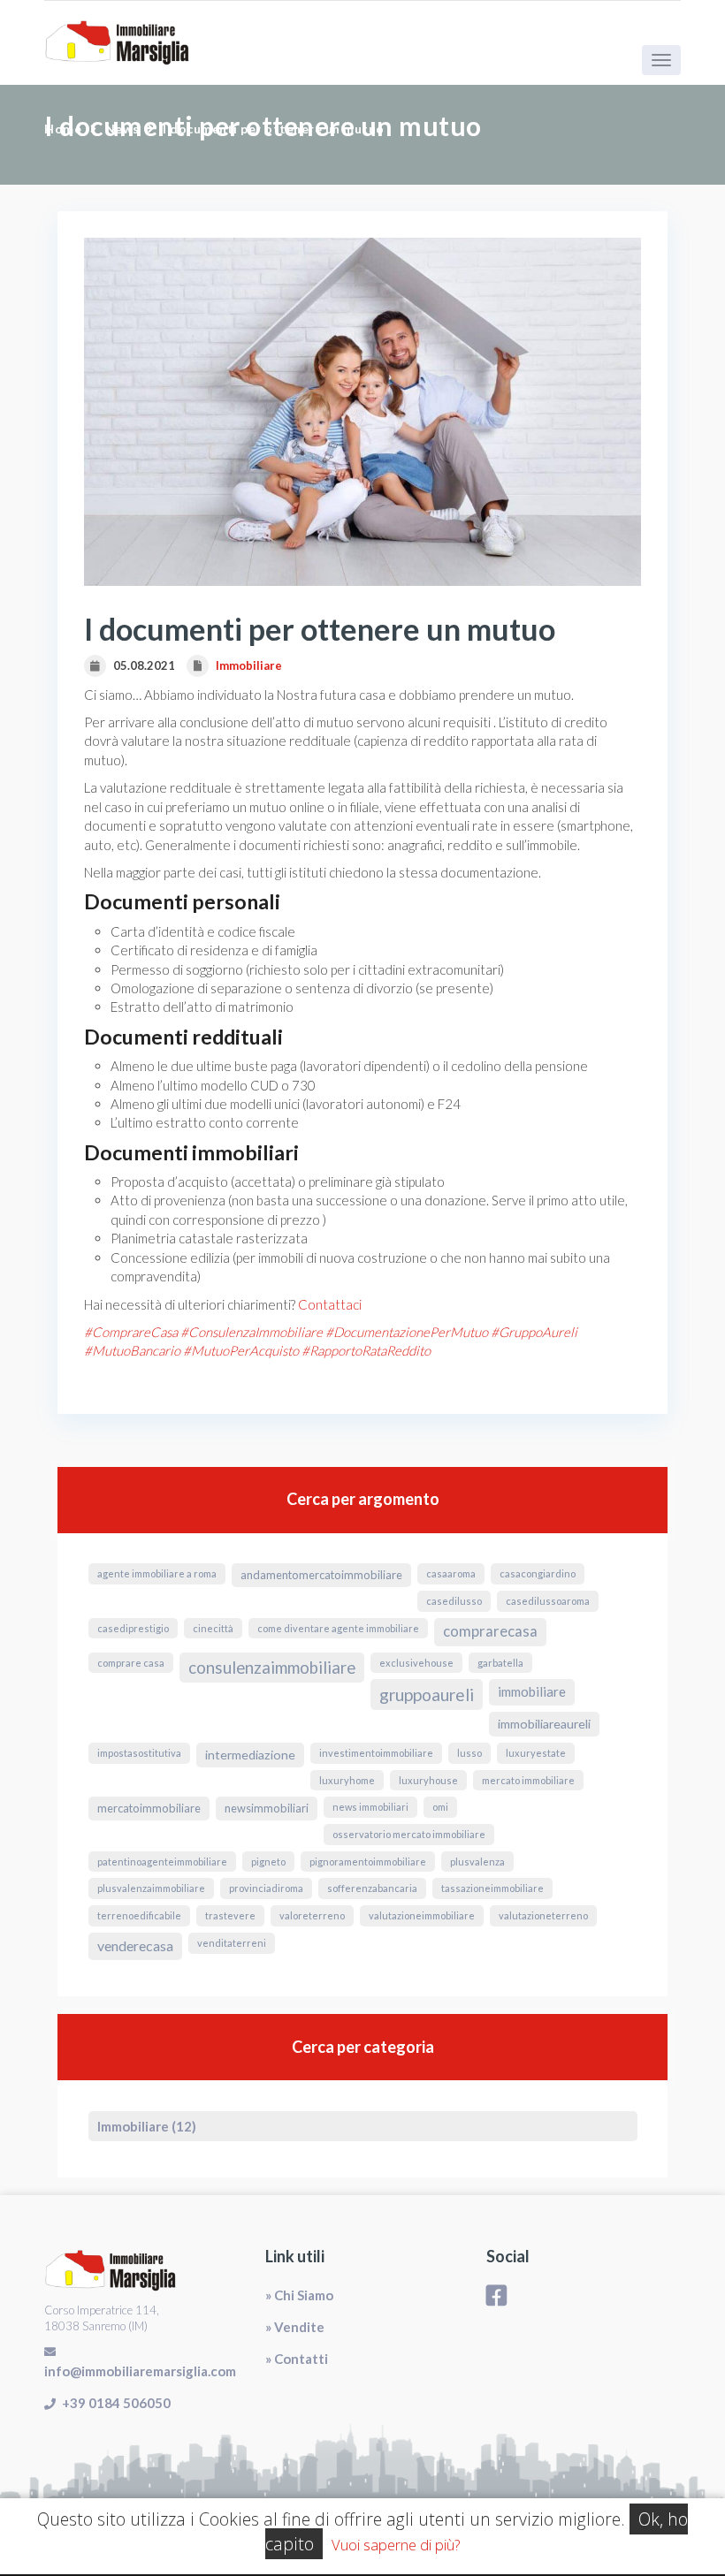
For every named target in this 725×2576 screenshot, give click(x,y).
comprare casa (131, 1663)
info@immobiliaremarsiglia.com (140, 2371)
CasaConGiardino (538, 1573)
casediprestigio (133, 1628)
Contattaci (330, 1304)
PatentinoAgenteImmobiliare (162, 1862)
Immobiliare (249, 665)
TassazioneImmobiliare (492, 1888)
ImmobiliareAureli (544, 1724)
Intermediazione (250, 1755)
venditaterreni (232, 1943)
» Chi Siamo (299, 2295)
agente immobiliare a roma (157, 1573)
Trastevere (230, 1915)
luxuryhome (347, 1780)
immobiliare (532, 1691)
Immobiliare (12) (147, 2126)
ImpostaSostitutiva (139, 1753)
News (122, 129)
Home (63, 129)
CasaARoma (451, 1573)
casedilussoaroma (548, 1601)
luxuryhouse (428, 1780)
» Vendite (295, 2327)
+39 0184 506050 (116, 2403)
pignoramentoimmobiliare (368, 1862)
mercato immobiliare (528, 1780)
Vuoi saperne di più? (396, 2545)
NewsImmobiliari (267, 1808)
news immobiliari (370, 1807)
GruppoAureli (427, 1695)
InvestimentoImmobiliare (376, 1753)
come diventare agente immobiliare (338, 1628)
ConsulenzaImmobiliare (272, 1668)
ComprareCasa (490, 1631)
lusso (469, 1753)
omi (440, 1807)
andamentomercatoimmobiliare (321, 1575)
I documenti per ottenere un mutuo (274, 129)
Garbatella (500, 1663)
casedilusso (454, 1601)
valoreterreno (312, 1915)
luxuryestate (536, 1753)
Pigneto (268, 1862)
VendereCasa (135, 1945)
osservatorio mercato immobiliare (409, 1834)
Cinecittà (213, 1628)
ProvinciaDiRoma (266, 1888)
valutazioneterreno (543, 1915)
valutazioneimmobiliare (422, 1915)
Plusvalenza (477, 1862)
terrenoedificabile (139, 1915)
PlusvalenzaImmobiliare (151, 1888)
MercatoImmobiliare (149, 1808)
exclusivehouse (416, 1663)
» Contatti (297, 2359)
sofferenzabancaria (372, 1888)
